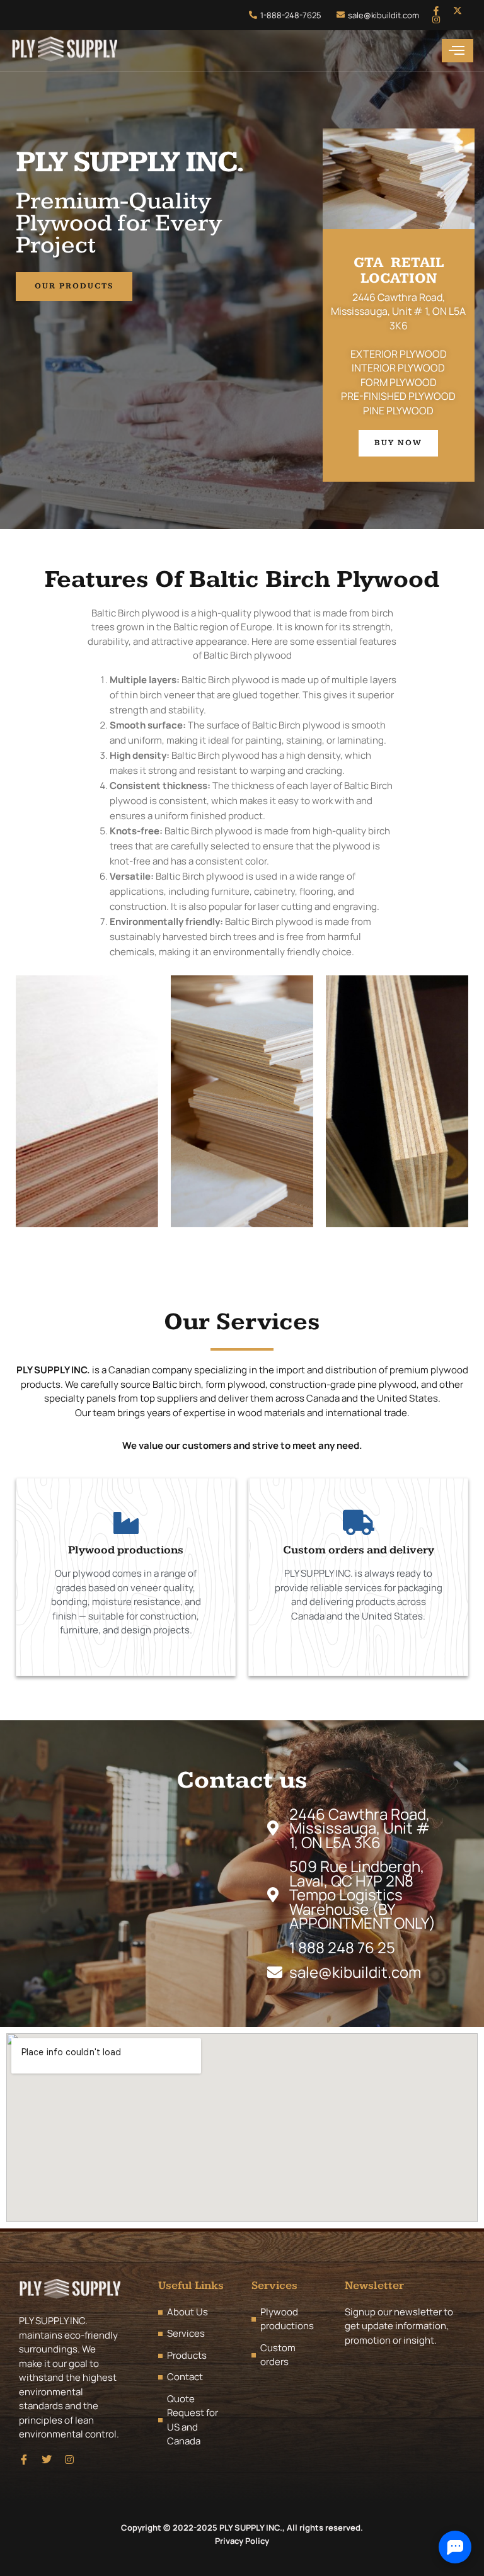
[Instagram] (436, 20)
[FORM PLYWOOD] (397, 1101)
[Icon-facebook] (436, 11)
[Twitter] (47, 2460)
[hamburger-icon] (458, 51)
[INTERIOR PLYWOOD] (242, 1101)
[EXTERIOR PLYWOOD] (87, 1101)
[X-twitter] (458, 11)
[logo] (64, 51)
